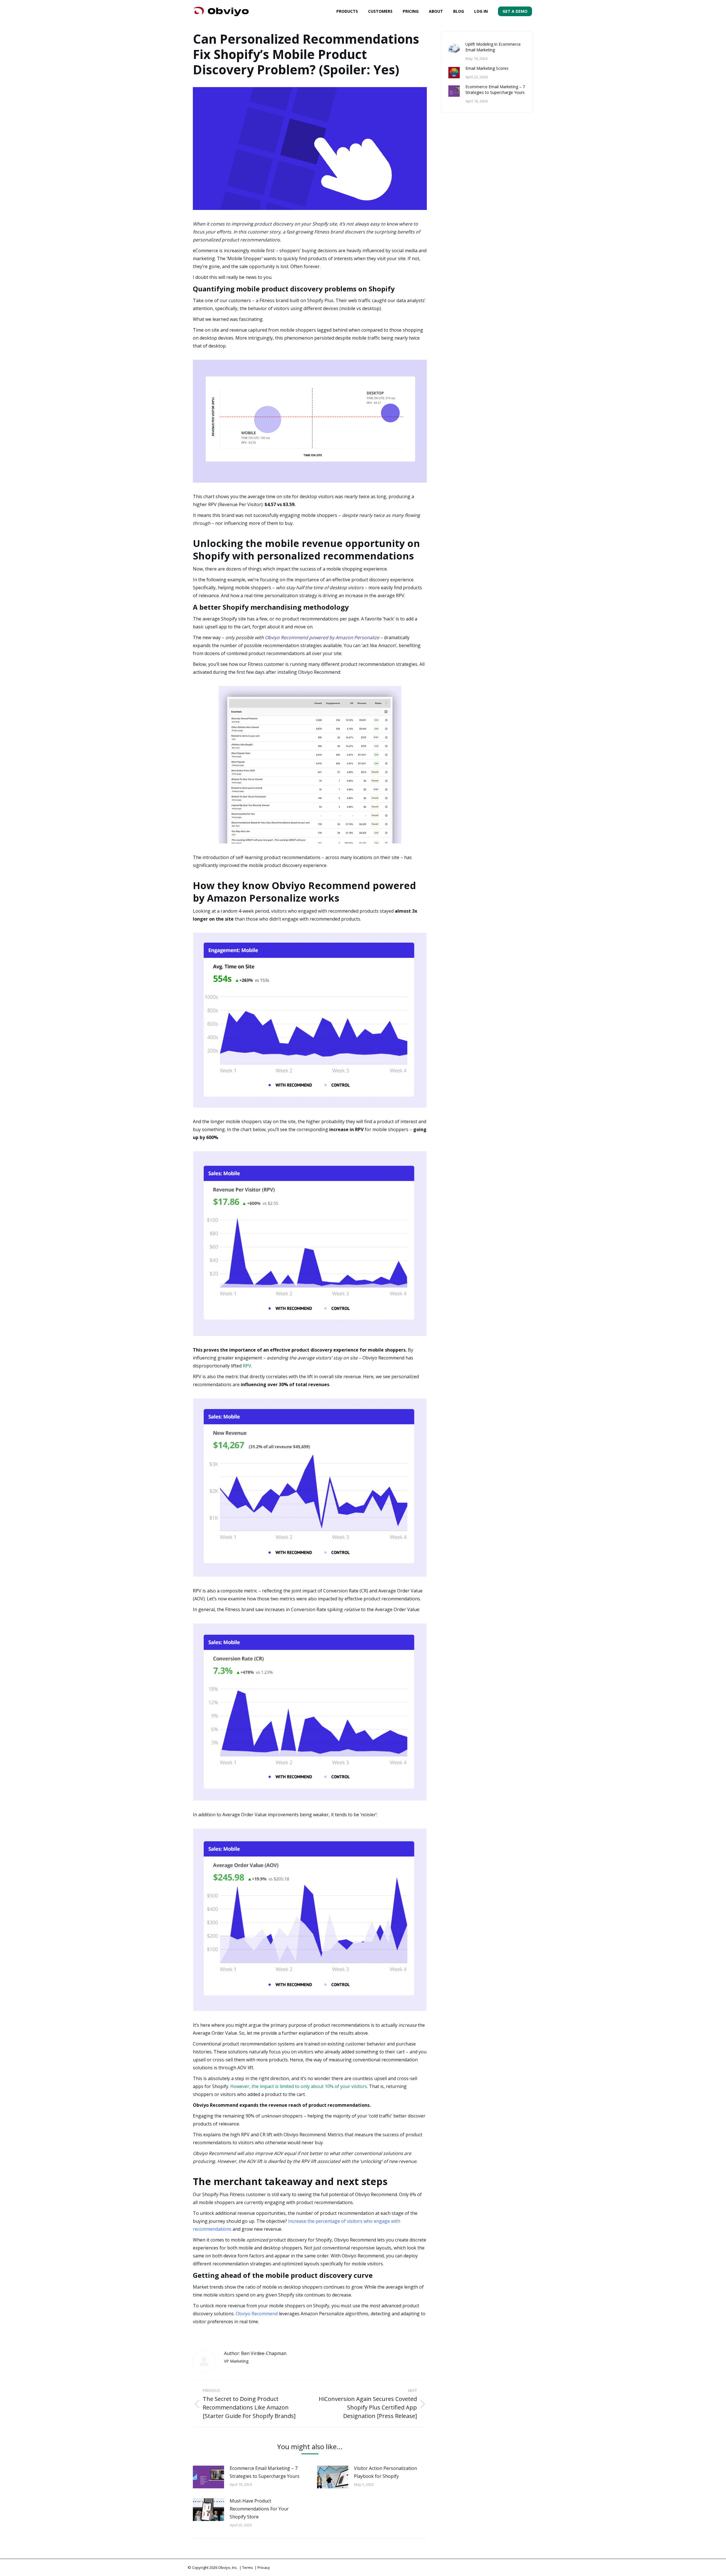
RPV (247, 1366)
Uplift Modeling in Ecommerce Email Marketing (493, 47)
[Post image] (208, 2477)
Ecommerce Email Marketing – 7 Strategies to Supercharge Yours (265, 2472)
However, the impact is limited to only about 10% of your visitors (299, 2086)
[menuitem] (347, 11)
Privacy (264, 2567)
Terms (248, 2567)
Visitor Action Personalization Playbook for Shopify (385, 2472)
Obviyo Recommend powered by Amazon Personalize (322, 637)
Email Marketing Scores (487, 68)
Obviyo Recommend (257, 2314)
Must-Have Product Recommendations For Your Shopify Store (259, 2509)
